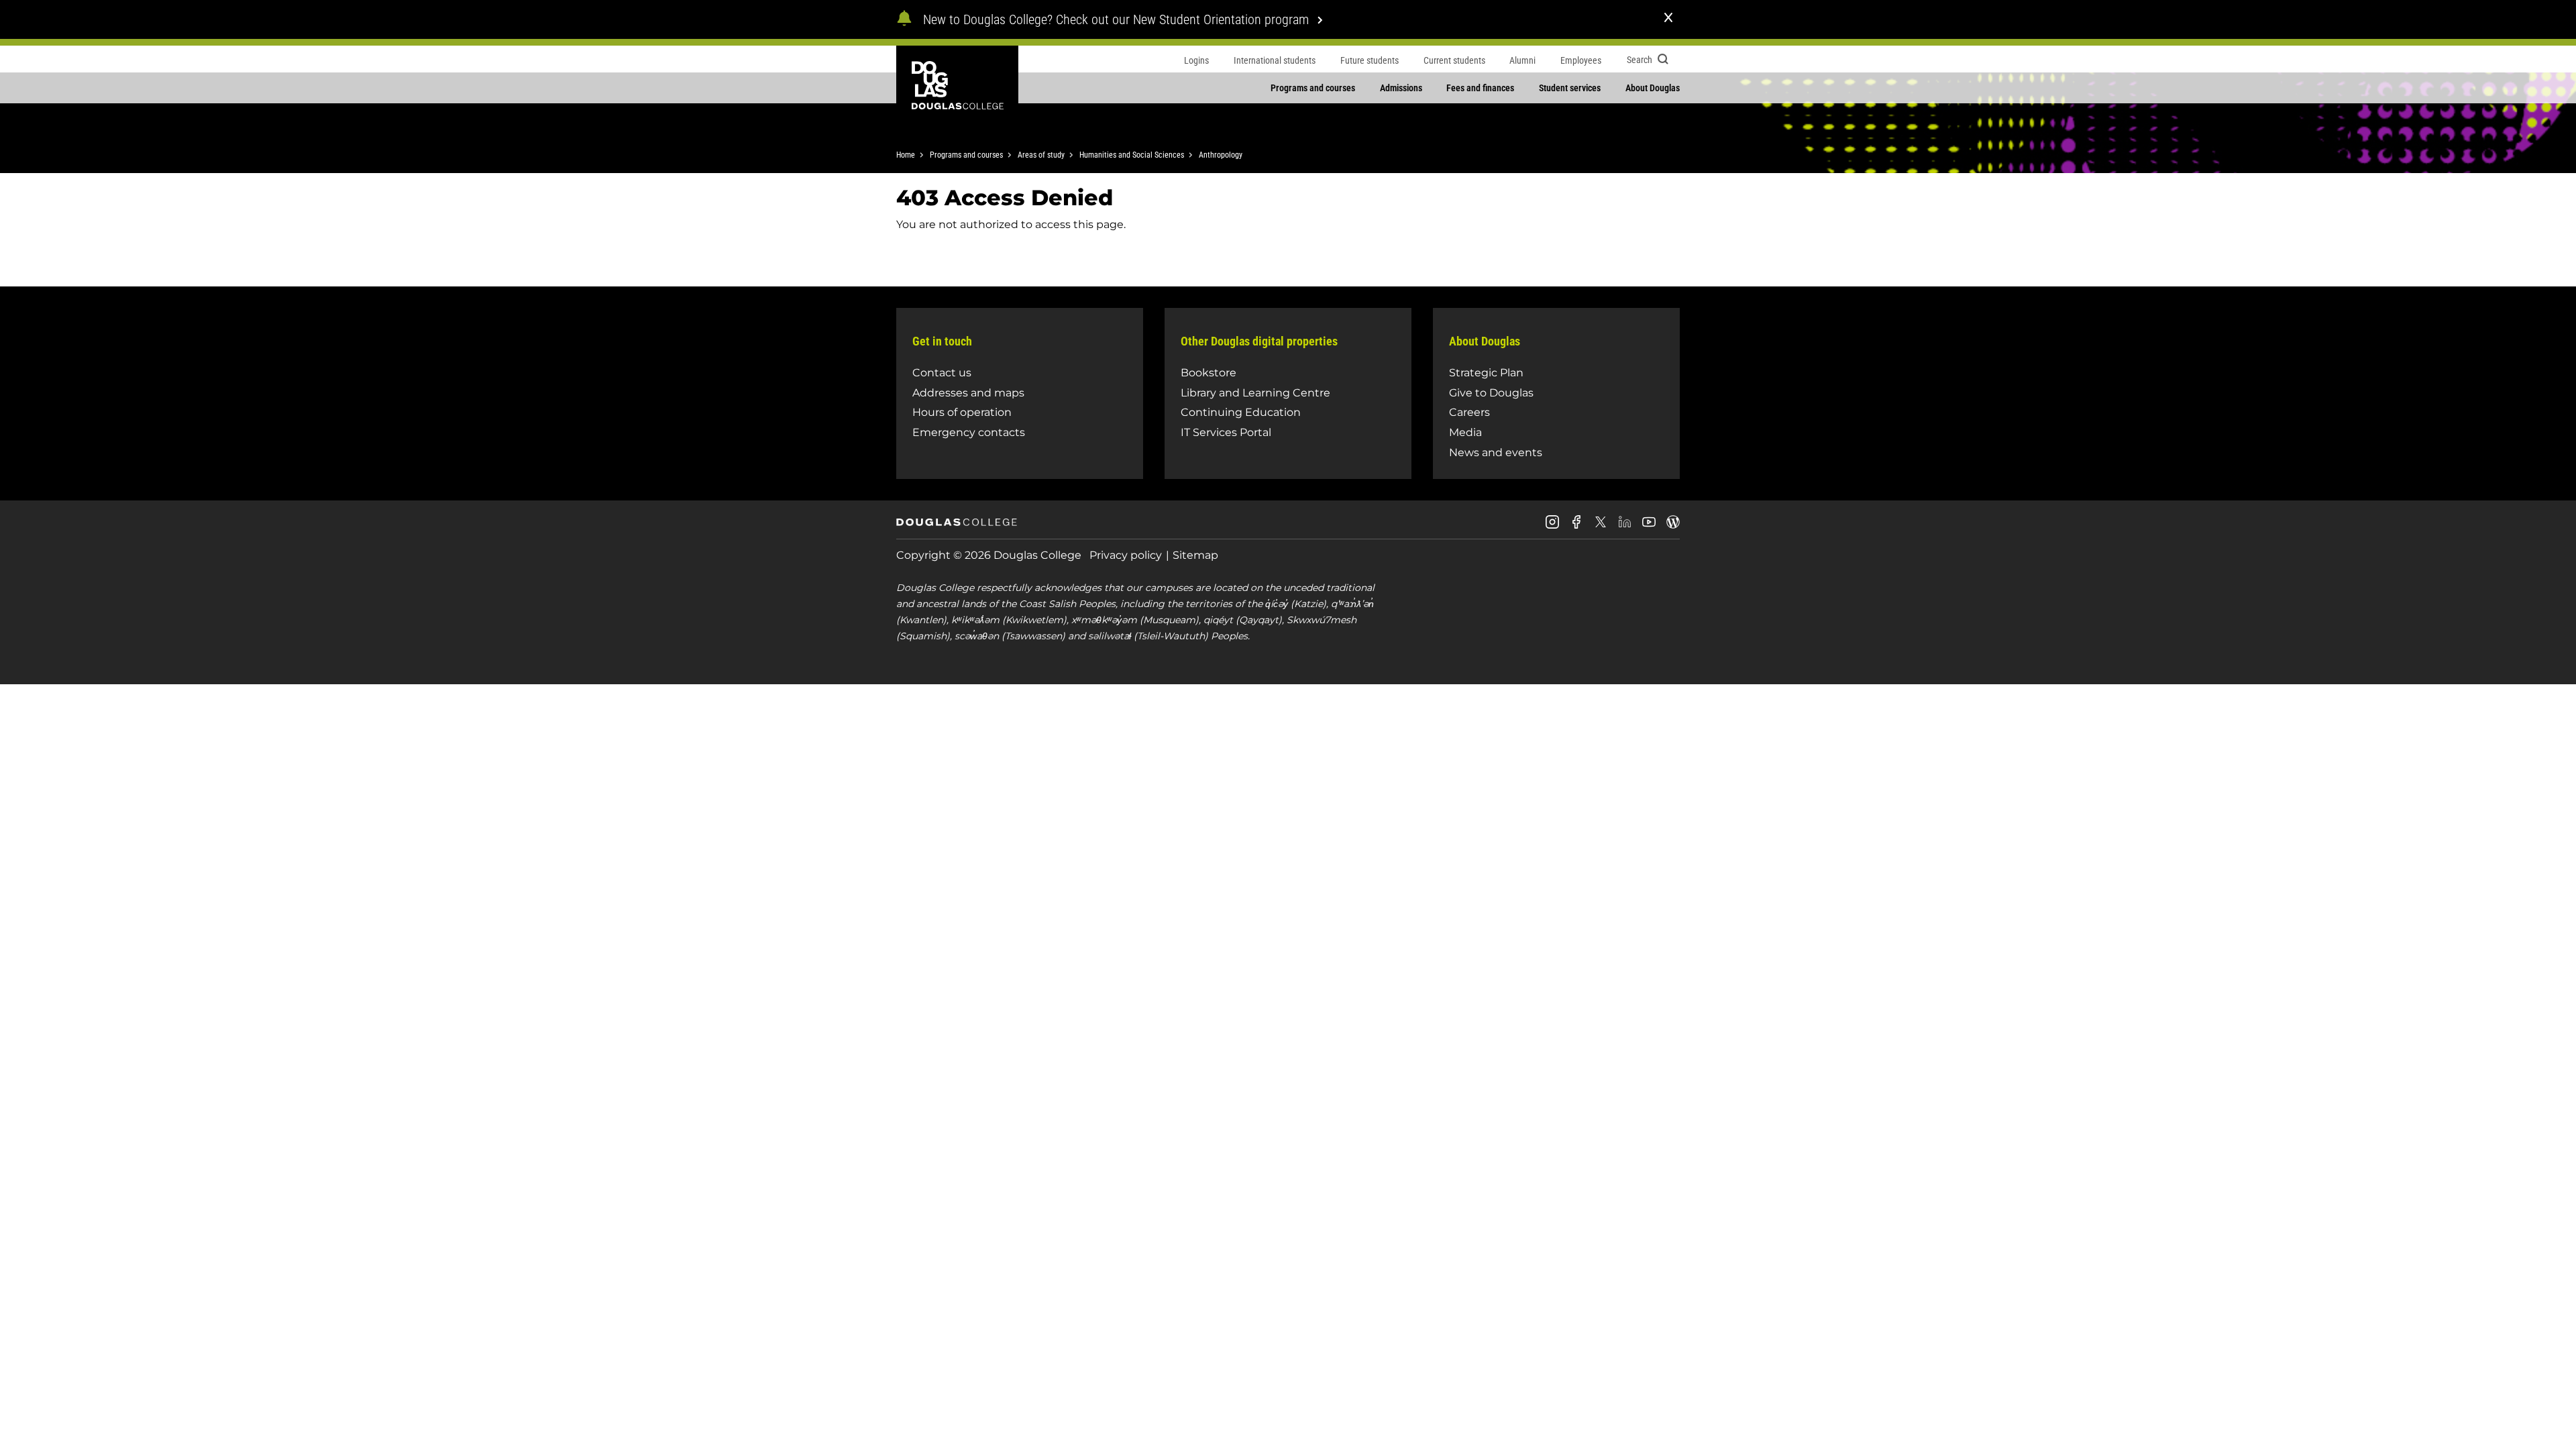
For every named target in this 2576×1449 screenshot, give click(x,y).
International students (1275, 60)
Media (1465, 432)
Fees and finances (1480, 88)
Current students (1454, 60)
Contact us (942, 373)
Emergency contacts (969, 432)
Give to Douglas (1491, 393)
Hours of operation (962, 412)
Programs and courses (1313, 88)
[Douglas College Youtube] (1649, 527)
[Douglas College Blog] (1673, 527)
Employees (1581, 60)
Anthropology (1221, 155)
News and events (1496, 452)
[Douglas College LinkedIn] (1625, 527)
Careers (1469, 412)
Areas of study (1041, 155)
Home (906, 155)
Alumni (1522, 60)
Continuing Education (1241, 412)
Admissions (1401, 88)
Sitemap (1195, 555)
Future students (1370, 60)
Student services (1570, 88)
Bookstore (1209, 373)
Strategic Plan (1486, 373)
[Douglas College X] (1601, 526)
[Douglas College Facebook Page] (1576, 527)
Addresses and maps (968, 393)
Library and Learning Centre (1255, 393)
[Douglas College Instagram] (1552, 527)
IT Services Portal (1226, 432)
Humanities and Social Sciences (1132, 155)
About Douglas (1653, 88)
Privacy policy (1126, 555)
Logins (1196, 60)
